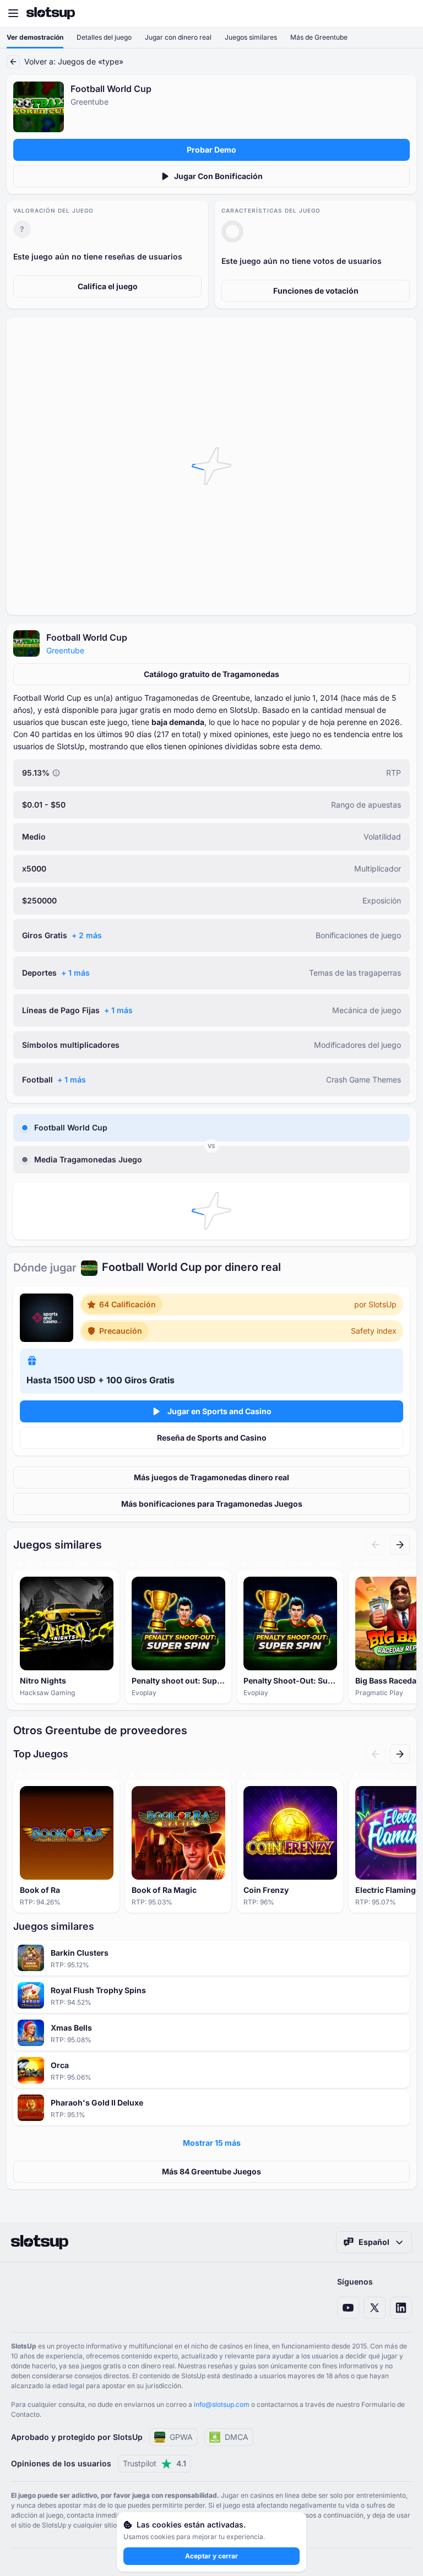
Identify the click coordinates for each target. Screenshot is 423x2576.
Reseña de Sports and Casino (212, 1438)
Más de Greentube (319, 37)
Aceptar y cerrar (211, 2556)
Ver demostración (35, 37)
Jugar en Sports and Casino (219, 1411)
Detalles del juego (104, 37)
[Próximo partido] (400, 1545)
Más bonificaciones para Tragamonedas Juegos (212, 1504)
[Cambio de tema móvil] (404, 13)
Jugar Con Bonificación (218, 176)
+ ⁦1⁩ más (75, 973)
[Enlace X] (375, 2308)
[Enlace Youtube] (348, 2308)
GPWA (181, 2437)
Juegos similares (251, 37)
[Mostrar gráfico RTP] (56, 773)
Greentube (65, 650)
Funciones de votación (316, 291)
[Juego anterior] (376, 1545)
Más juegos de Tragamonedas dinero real (211, 1477)
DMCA (237, 2437)
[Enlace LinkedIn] (401, 2308)
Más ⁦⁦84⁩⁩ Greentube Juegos (211, 2171)
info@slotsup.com (222, 2404)
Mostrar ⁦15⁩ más (212, 2143)
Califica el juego (108, 286)
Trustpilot (154, 2463)
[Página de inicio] (51, 13)
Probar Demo (211, 150)
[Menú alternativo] (13, 13)
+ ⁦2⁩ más (87, 935)
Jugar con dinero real (178, 37)
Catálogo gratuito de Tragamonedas (211, 674)
